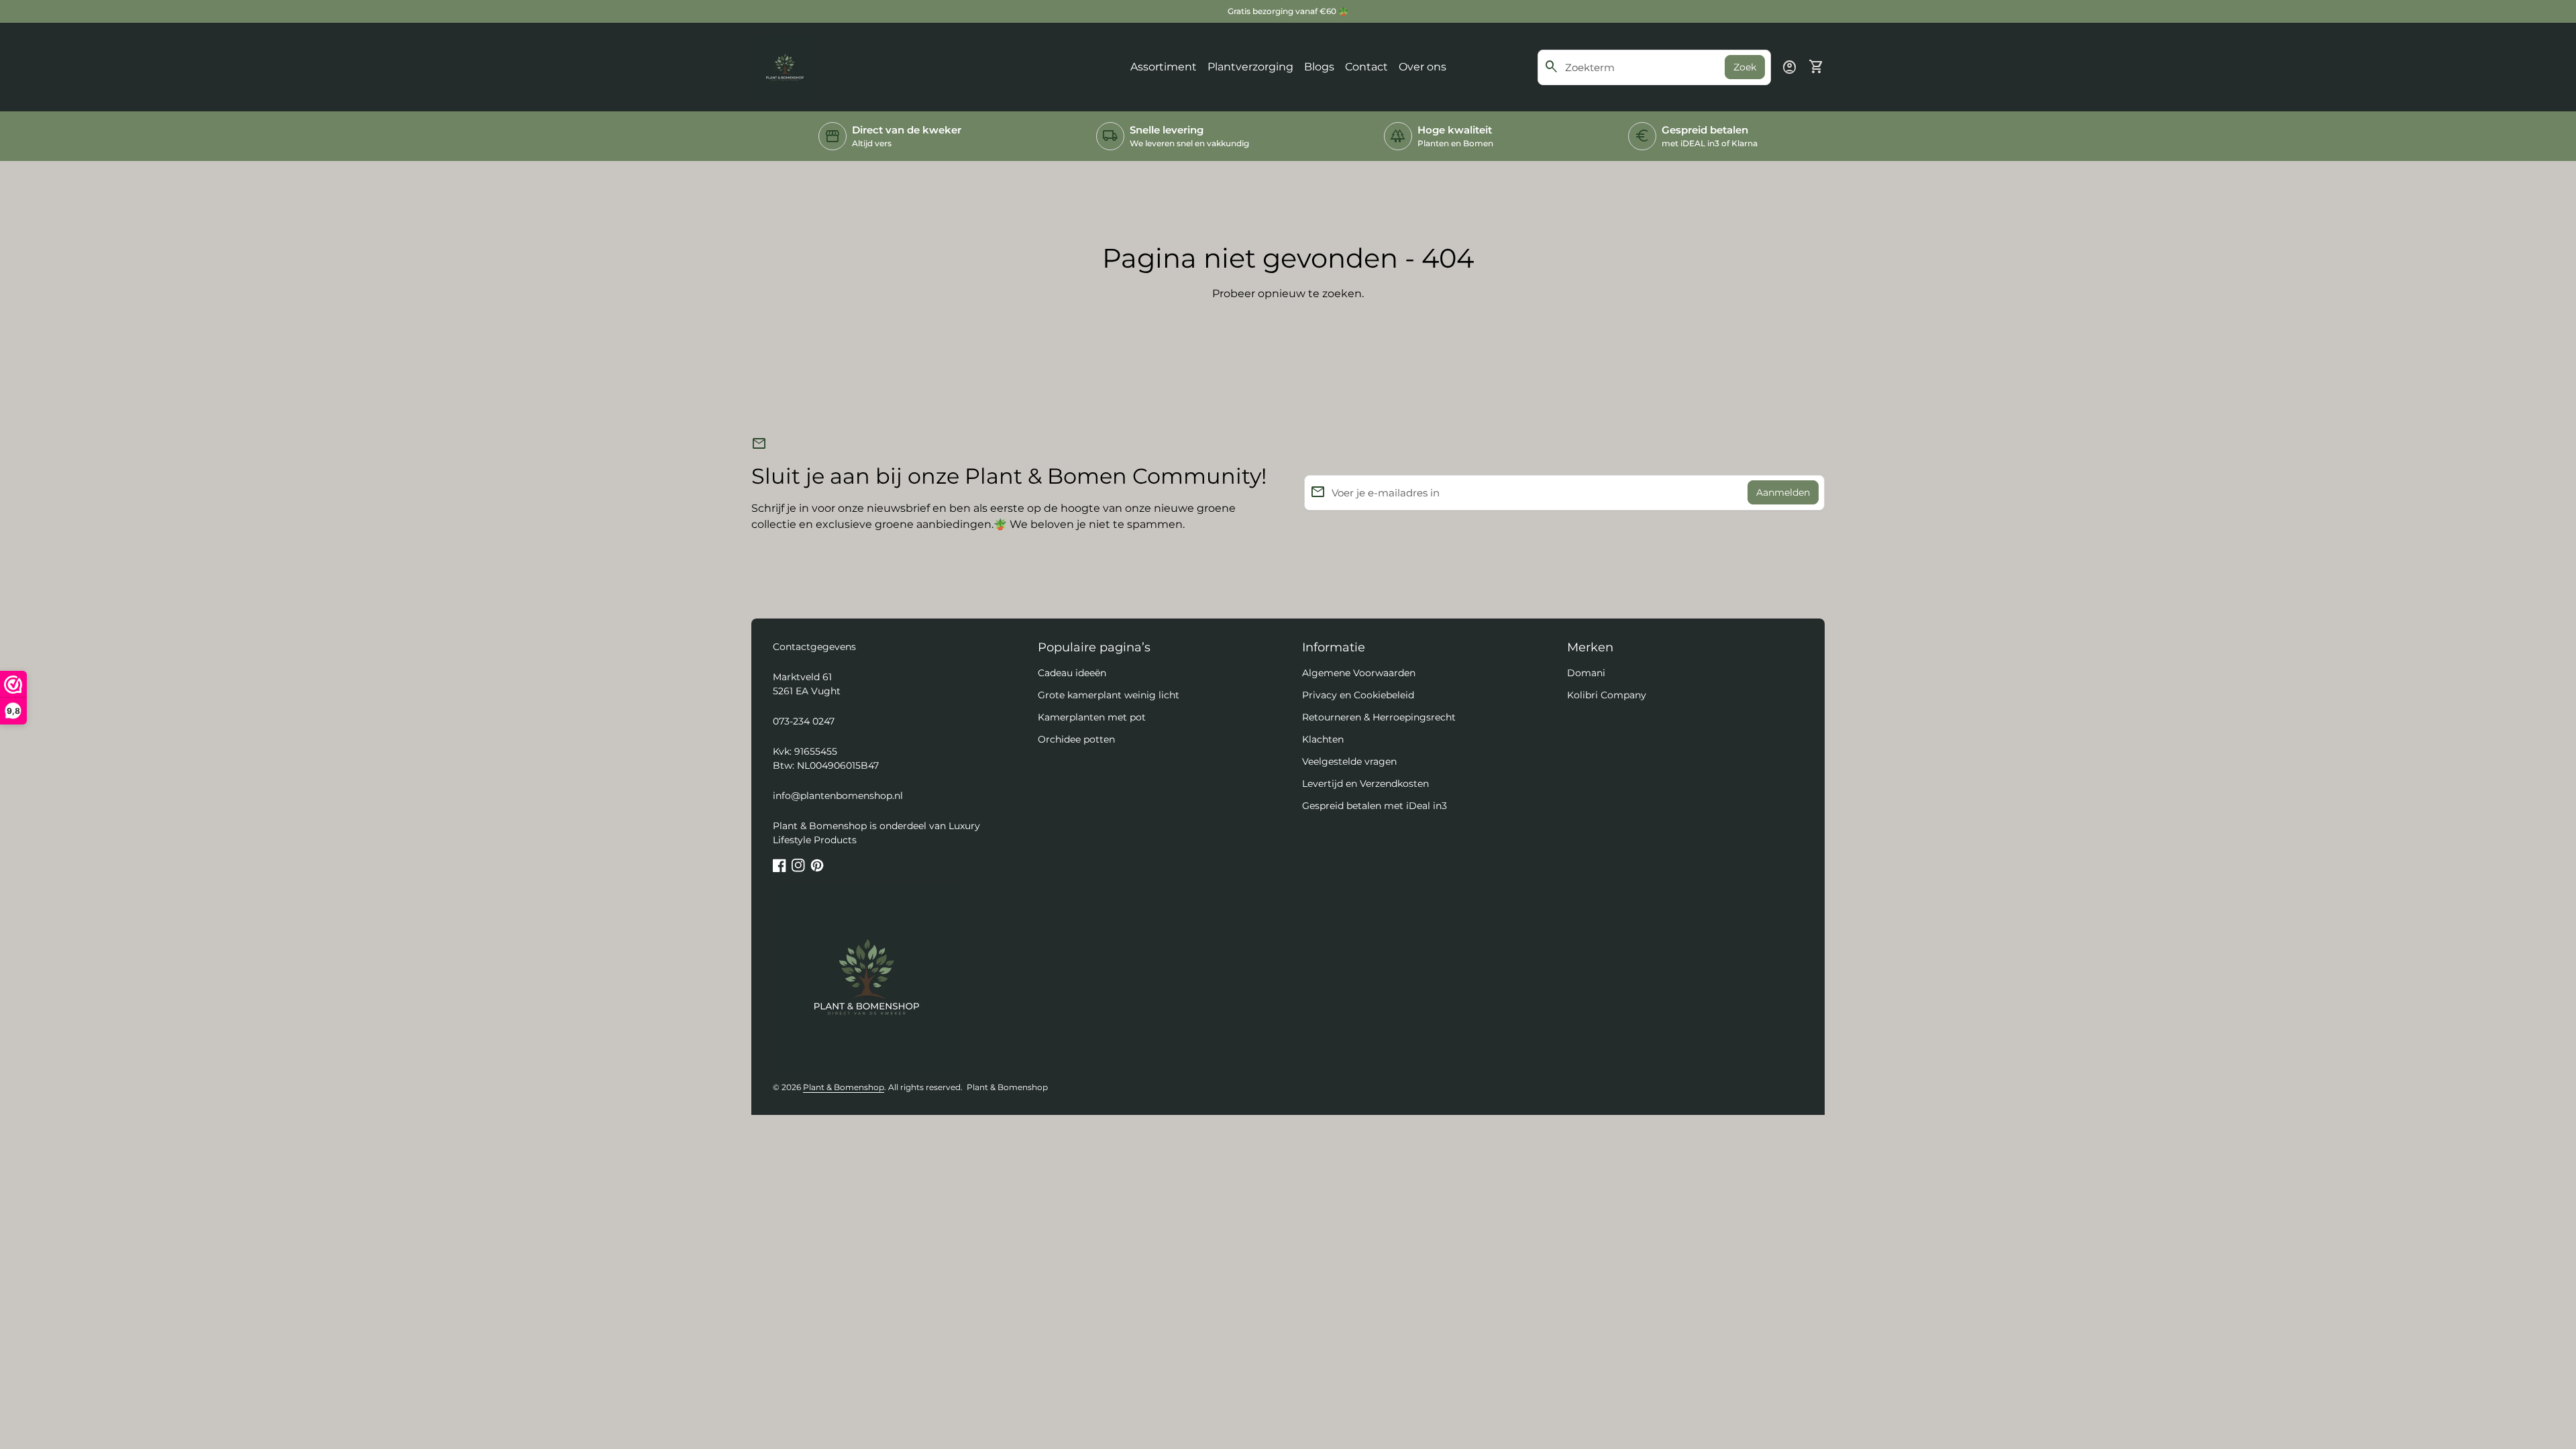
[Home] (785, 66)
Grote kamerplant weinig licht (1109, 695)
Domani (1586, 673)
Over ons (1423, 67)
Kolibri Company (1607, 695)
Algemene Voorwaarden (1359, 673)
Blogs (1319, 67)
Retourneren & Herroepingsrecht (1379, 717)
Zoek (1745, 67)
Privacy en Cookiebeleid (1358, 695)
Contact (1366, 67)
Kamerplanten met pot (1092, 717)
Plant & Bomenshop (844, 1087)
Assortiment (1164, 67)
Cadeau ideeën (1072, 673)
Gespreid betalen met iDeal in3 (1375, 806)
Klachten (1323, 739)
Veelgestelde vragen (1349, 761)
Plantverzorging (1250, 67)
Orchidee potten (1076, 739)
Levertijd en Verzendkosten (1365, 784)
